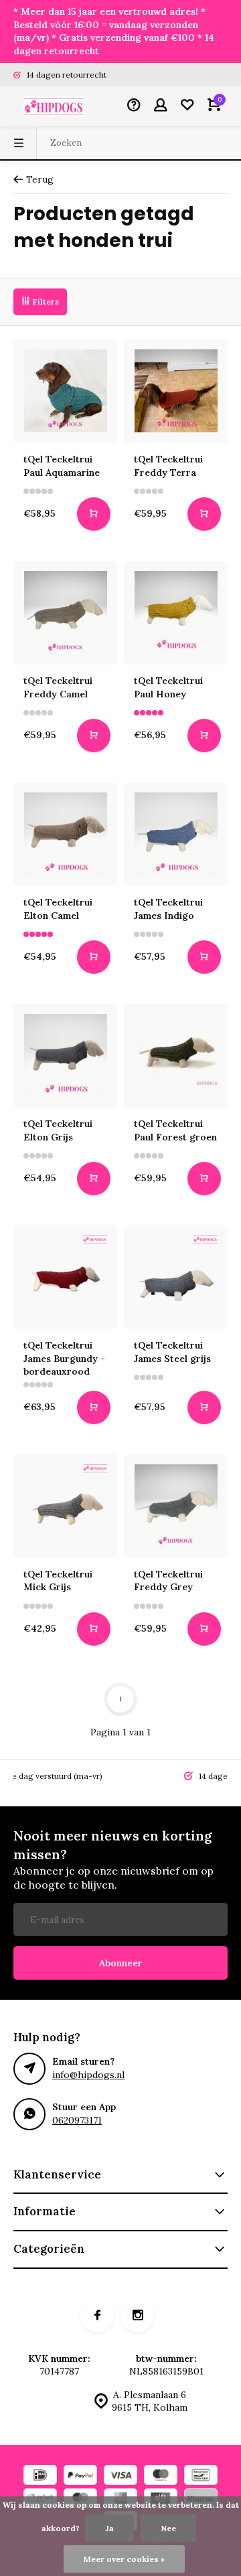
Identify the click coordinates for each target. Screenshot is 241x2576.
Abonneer (121, 1963)
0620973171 (77, 2120)
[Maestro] (161, 2477)
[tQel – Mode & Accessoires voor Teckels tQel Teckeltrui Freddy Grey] (176, 1506)
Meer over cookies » (124, 2559)
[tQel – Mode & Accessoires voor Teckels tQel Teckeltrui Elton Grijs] (65, 1056)
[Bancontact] (201, 2477)
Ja (109, 2528)
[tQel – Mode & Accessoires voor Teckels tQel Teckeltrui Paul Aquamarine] (65, 391)
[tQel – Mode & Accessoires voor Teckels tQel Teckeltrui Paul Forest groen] (176, 1056)
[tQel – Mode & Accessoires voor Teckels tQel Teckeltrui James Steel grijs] (176, 1277)
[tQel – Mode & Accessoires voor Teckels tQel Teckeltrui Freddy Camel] (65, 613)
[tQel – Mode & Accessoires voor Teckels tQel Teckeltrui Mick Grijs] (65, 1506)
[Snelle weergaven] (94, 514)
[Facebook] (97, 2316)
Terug (40, 179)
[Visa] (120, 2477)
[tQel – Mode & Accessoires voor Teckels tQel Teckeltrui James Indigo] (176, 834)
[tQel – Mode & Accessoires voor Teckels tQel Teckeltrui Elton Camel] (65, 834)
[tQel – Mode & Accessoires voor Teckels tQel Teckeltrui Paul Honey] (176, 613)
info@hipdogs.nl (88, 2075)
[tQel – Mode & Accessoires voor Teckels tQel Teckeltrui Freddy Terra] (176, 391)
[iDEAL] (40, 2477)
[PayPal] (80, 2477)
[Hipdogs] (54, 106)
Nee (168, 2528)
